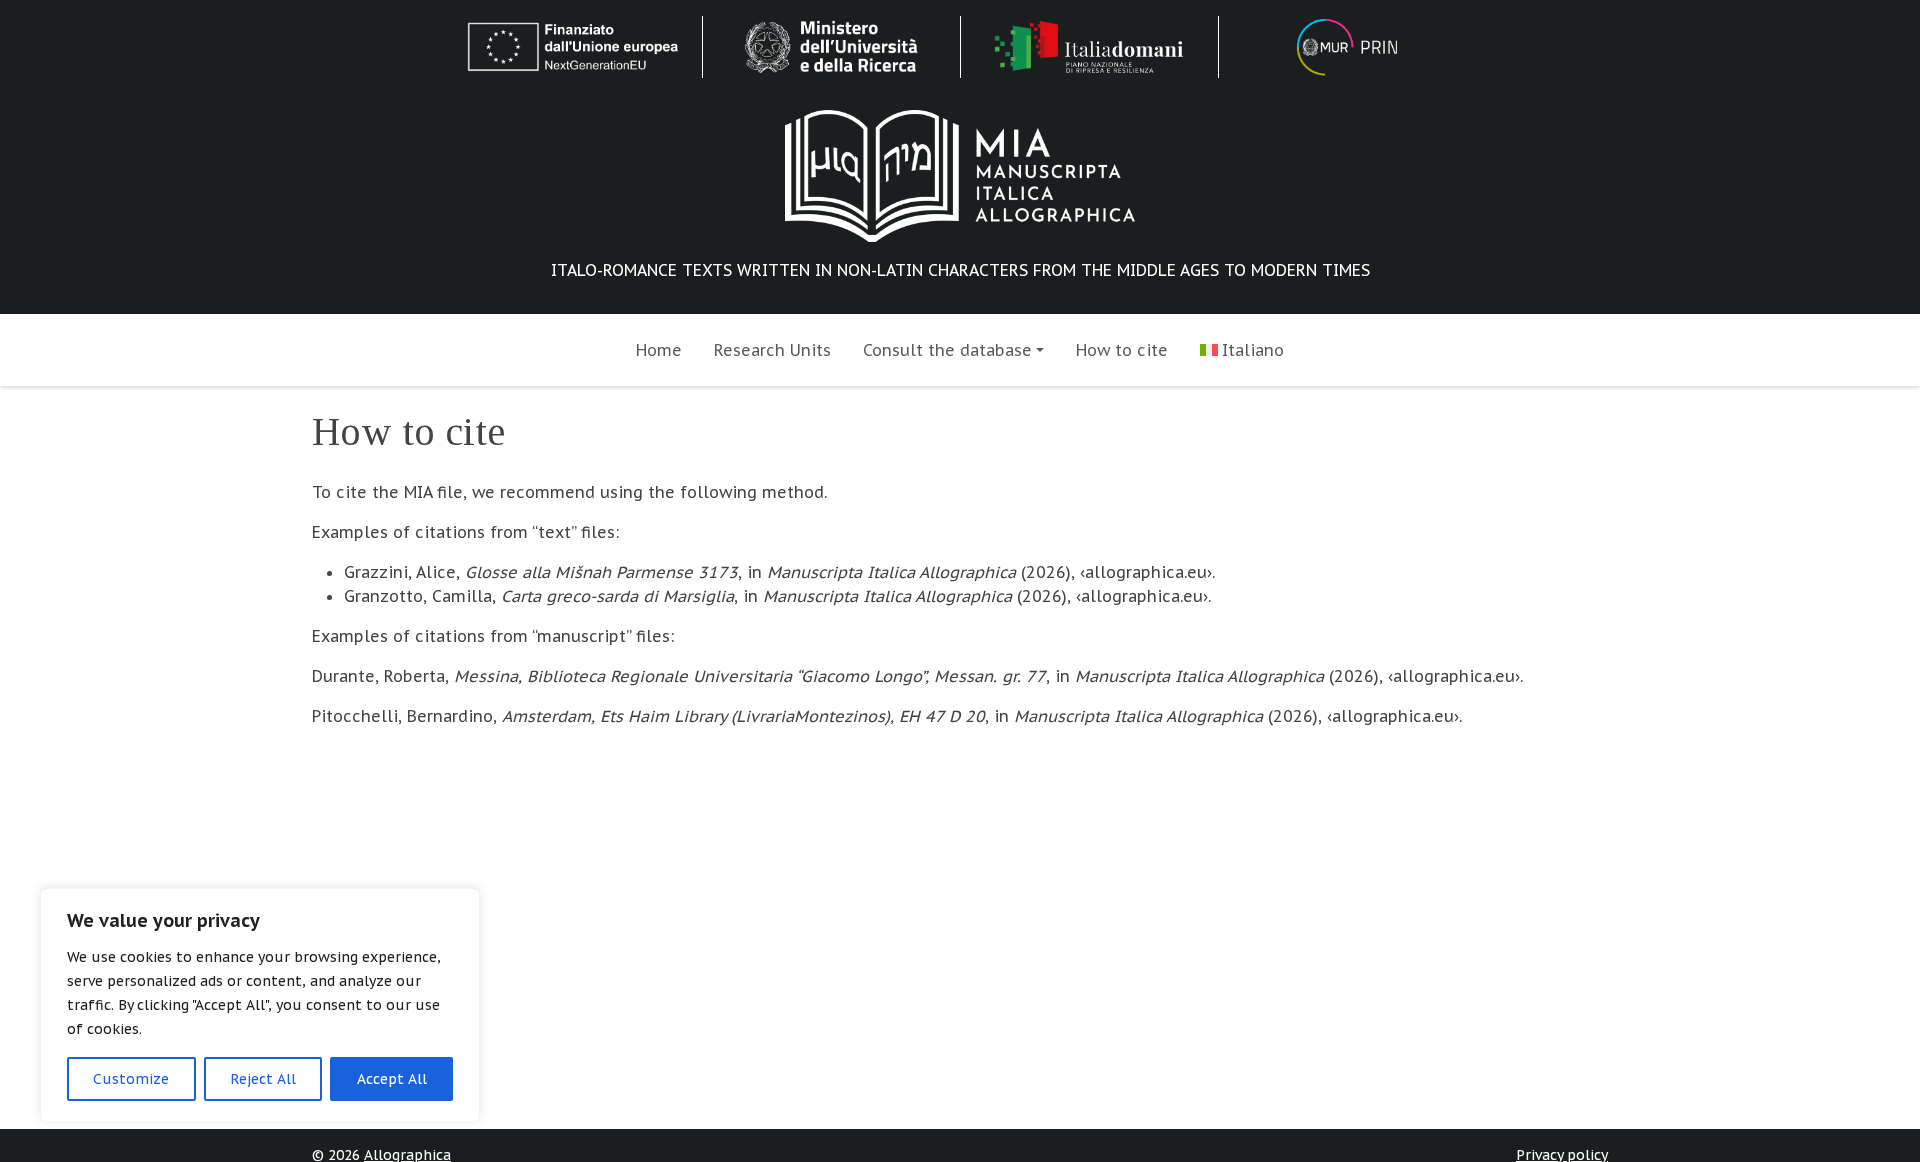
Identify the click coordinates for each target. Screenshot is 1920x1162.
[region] (260, 1005)
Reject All (263, 1079)
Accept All (392, 1079)
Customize (131, 1079)
